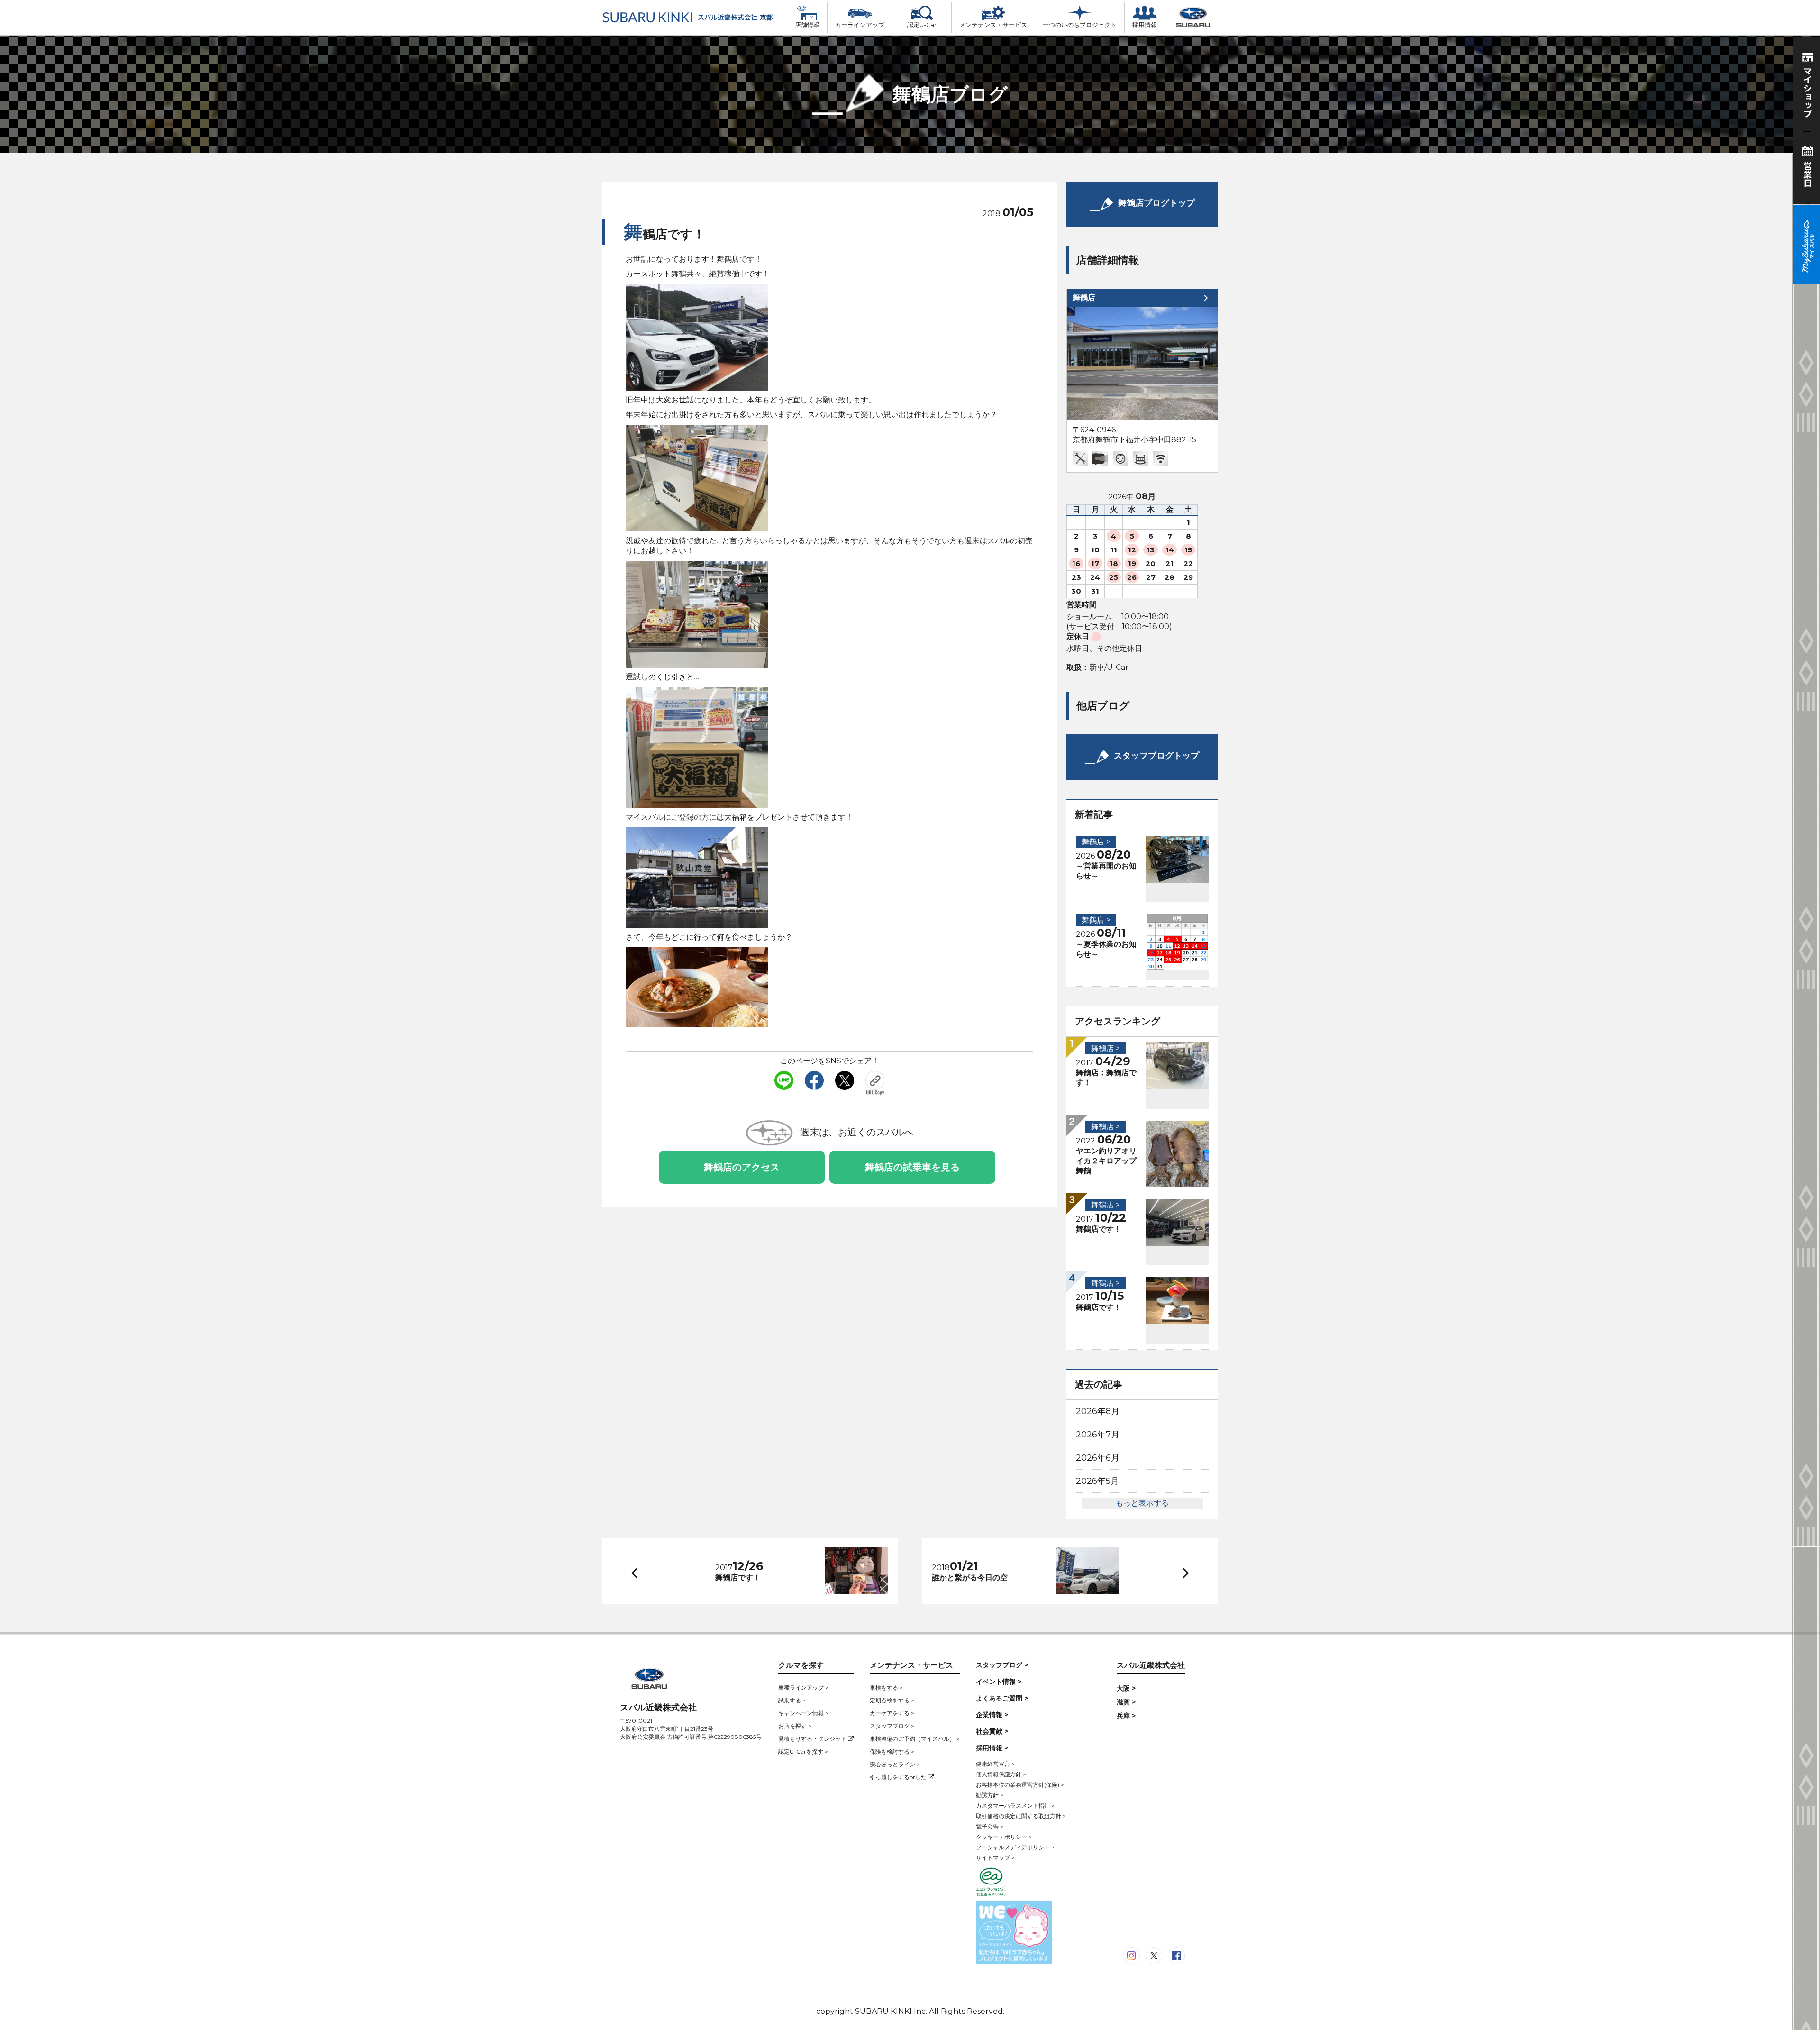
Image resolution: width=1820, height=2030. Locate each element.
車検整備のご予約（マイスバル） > (915, 1739)
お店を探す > (795, 1726)
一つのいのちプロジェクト (1080, 25)
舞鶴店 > (1096, 842)
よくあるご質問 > (1002, 1698)
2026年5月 (1097, 1481)
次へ (1177, 1572)
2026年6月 (1098, 1458)
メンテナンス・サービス (993, 25)
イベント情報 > (999, 1682)
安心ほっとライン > (895, 1764)
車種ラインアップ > (803, 1687)
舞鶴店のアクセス (742, 1167)
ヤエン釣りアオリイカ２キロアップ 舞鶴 (1110, 1161)
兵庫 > (1126, 1716)
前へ (632, 1571)
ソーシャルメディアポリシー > (1015, 1847)
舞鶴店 (1084, 297)
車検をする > (886, 1687)
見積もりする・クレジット (813, 1739)
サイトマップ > (995, 1858)
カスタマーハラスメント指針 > (1015, 1806)
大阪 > (1126, 1688)
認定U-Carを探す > (803, 1751)
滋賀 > (1126, 1702)
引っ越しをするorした (899, 1777)
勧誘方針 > (990, 1795)
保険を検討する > (892, 1751)
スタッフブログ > (892, 1726)
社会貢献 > (992, 1731)
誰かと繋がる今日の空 (970, 1577)
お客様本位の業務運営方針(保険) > (1020, 1785)
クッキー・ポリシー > (1004, 1837)
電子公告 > (990, 1826)
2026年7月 (1098, 1435)
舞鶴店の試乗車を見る (912, 1167)
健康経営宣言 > (995, 1764)
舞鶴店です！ (1099, 1229)
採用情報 (1145, 25)
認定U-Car (922, 25)
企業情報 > (992, 1715)
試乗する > (792, 1700)
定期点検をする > (892, 1700)
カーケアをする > (892, 1713)
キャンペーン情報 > (803, 1713)
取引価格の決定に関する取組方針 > (1021, 1816)
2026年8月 (1098, 1411)
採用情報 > (992, 1748)
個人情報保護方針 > (1001, 1774)
